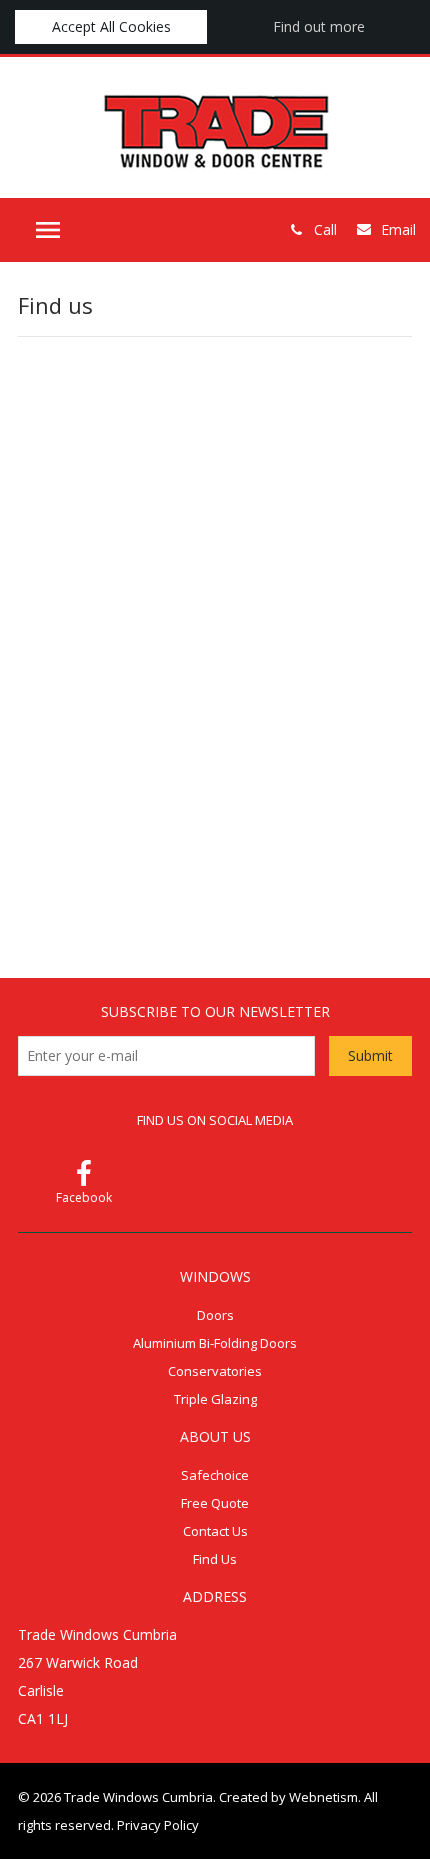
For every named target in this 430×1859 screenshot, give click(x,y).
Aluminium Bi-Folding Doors (215, 1343)
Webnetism (323, 1797)
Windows (215, 1276)
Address (215, 1596)
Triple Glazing (215, 1399)
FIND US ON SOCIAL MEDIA (215, 1120)
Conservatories (215, 1371)
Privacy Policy (158, 1825)
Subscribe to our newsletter (215, 1011)
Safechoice (215, 1475)
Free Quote (215, 1503)
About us (215, 1436)
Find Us (215, 1559)
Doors (215, 1315)
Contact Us (215, 1531)
